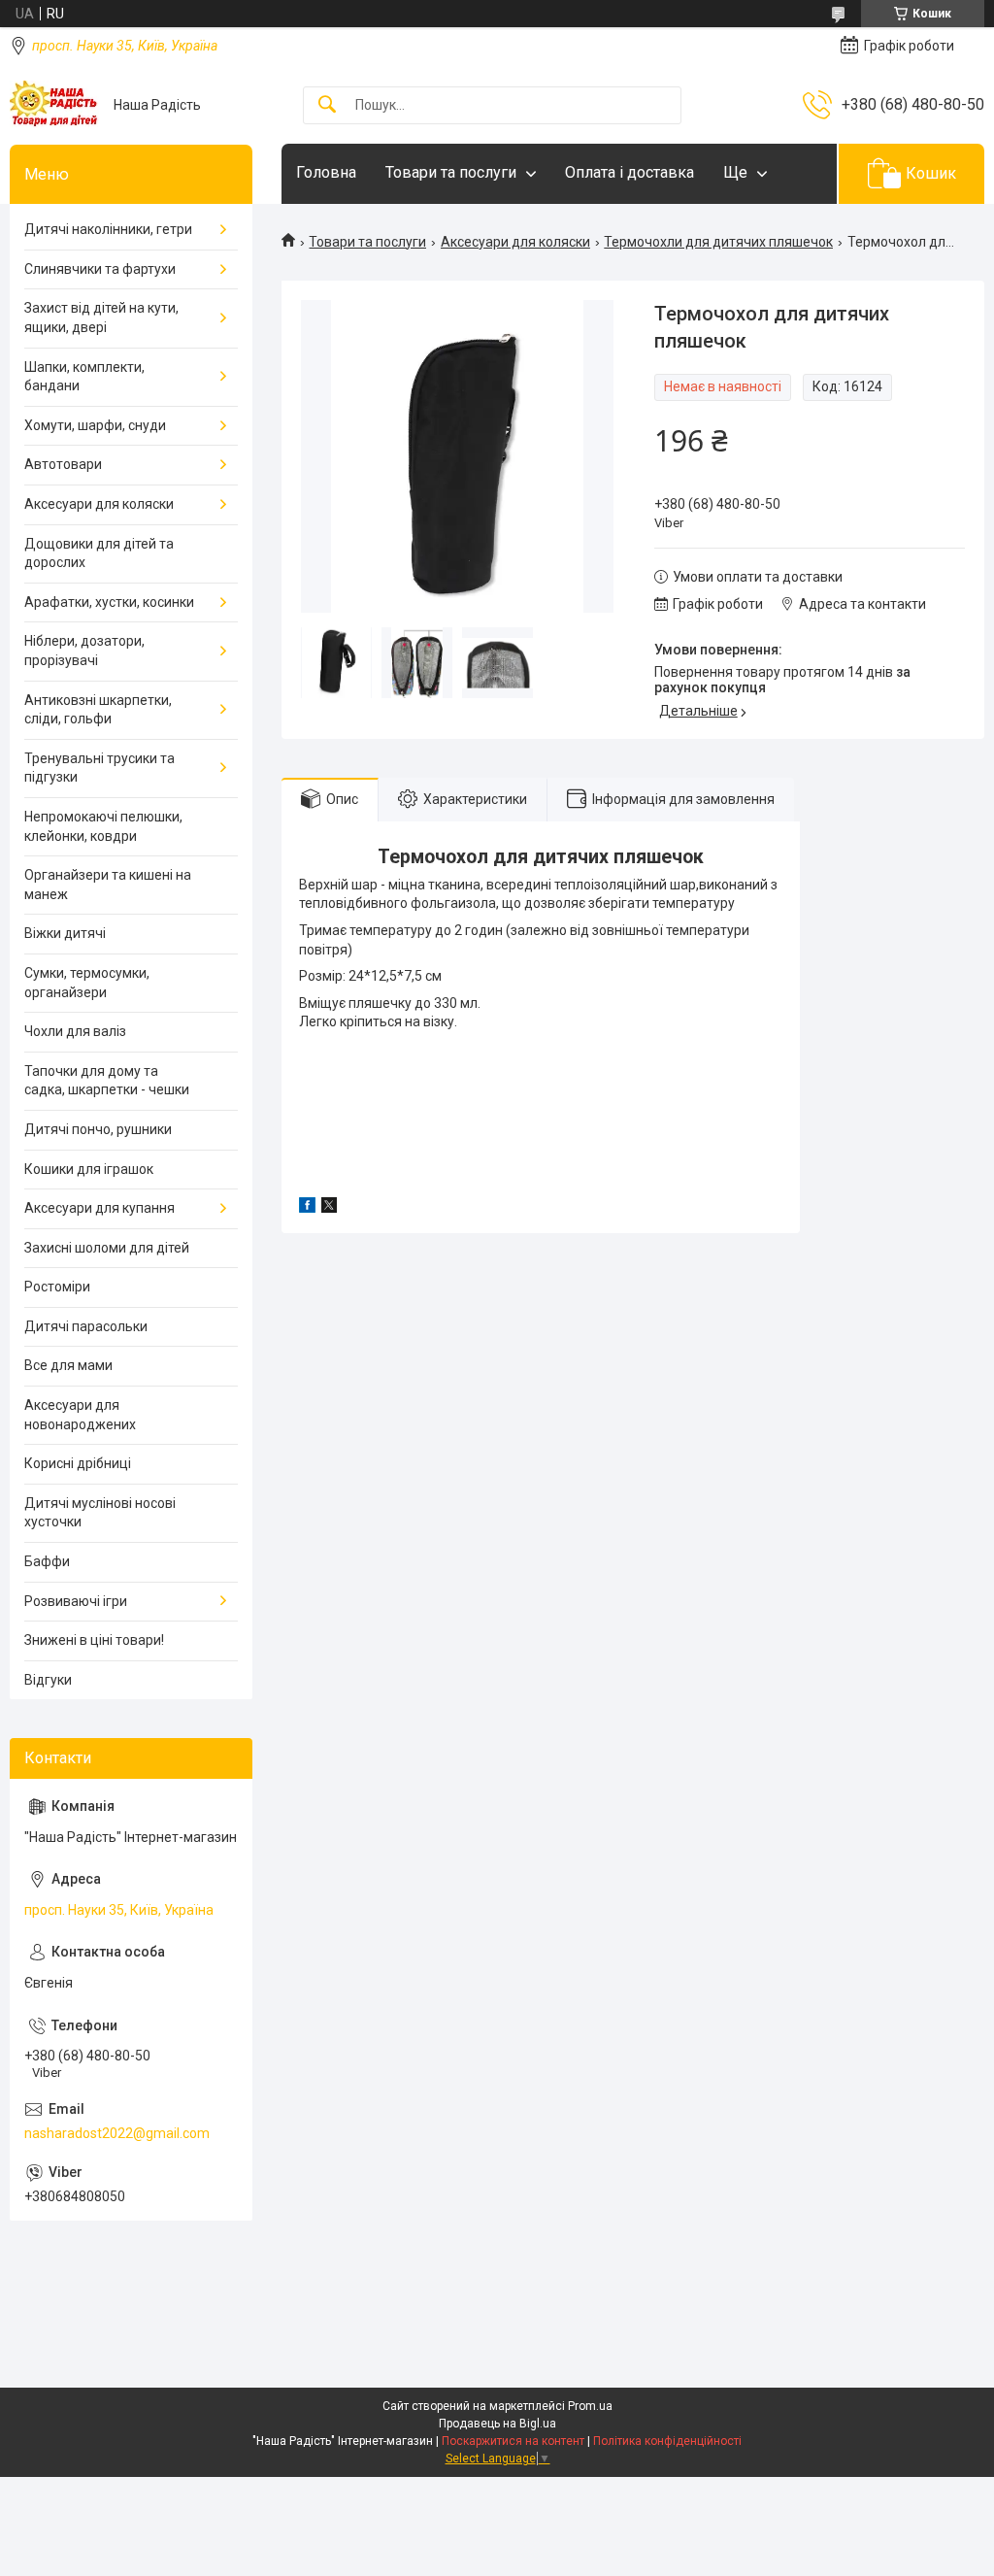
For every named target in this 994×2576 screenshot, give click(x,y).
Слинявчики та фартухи (100, 269)
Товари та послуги (451, 172)
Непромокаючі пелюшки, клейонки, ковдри (103, 826)
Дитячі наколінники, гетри (108, 229)
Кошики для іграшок (89, 1169)
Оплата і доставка (630, 172)
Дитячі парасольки (86, 1326)
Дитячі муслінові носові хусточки (100, 1513)
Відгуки (48, 1680)
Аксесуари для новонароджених (80, 1415)
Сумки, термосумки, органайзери (87, 983)
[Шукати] (327, 105)
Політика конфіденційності (667, 2441)
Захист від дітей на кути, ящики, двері (101, 318)
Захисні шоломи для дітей (107, 1248)
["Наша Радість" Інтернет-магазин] (54, 105)
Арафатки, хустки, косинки (109, 602)
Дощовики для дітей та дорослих (99, 553)
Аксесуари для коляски (515, 242)
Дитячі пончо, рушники (98, 1129)
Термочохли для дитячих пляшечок (718, 242)
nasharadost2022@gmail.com (117, 2133)
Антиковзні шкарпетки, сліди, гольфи (98, 710)
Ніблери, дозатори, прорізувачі (84, 651)
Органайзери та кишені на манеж (108, 885)
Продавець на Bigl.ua (497, 2424)
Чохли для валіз (75, 1031)
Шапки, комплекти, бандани (84, 377)
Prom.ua (590, 2406)
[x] (329, 1208)
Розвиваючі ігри (76, 1601)
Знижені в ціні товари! (94, 1640)
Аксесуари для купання (99, 1208)
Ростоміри (57, 1287)
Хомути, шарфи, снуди (95, 425)
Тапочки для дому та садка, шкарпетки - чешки (107, 1081)
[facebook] (307, 1208)
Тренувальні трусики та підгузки (99, 768)
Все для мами (68, 1365)
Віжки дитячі (65, 933)
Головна (326, 172)
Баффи (47, 1561)
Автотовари (63, 464)
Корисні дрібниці (78, 1463)
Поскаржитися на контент (513, 2441)
